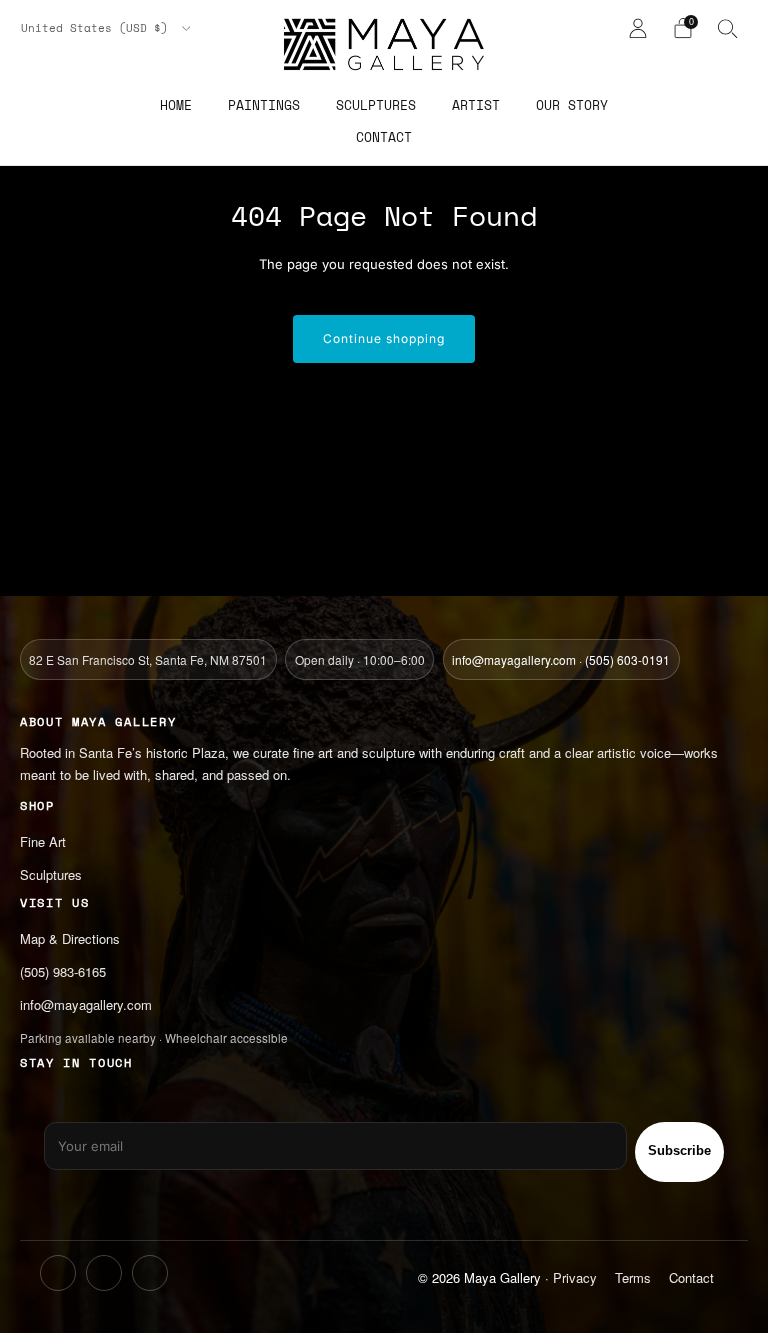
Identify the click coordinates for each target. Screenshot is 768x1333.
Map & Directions (70, 938)
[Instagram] (58, 1273)
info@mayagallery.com (514, 659)
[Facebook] (104, 1273)
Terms (633, 1277)
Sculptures (51, 874)
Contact (691, 1277)
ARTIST (476, 105)
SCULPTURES (376, 105)
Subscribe (679, 1150)
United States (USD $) (98, 28)
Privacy (575, 1277)
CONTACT (384, 137)
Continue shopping (384, 338)
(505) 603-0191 (627, 659)
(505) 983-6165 (63, 971)
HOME (176, 105)
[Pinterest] (150, 1273)
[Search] (728, 28)
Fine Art (43, 841)
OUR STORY (572, 105)
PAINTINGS (264, 105)
